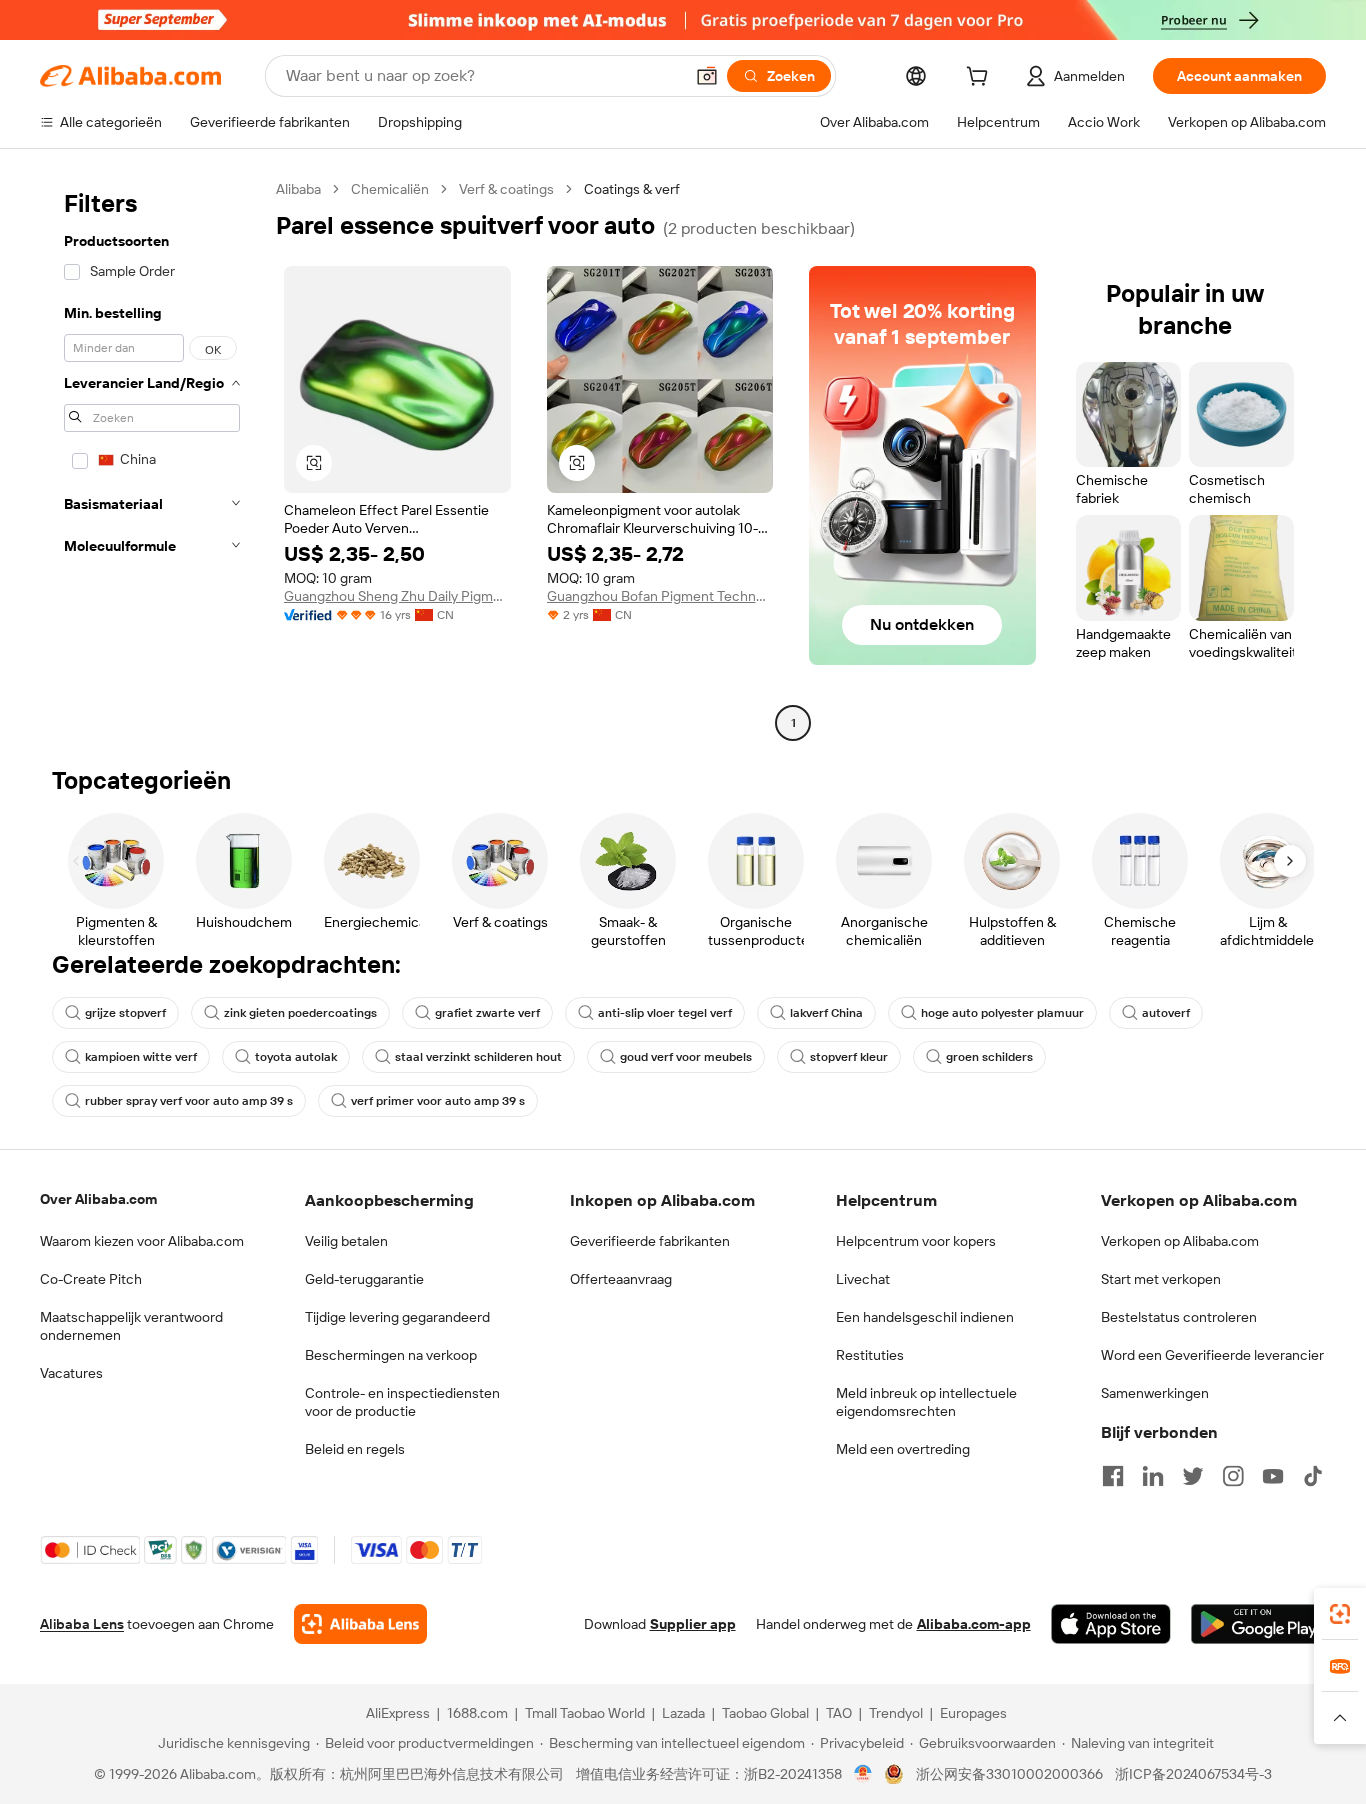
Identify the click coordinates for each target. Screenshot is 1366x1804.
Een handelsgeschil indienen (925, 1317)
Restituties (870, 1355)
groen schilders (989, 1057)
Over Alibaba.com (98, 1199)
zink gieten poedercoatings (300, 1013)
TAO (839, 1713)
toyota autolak (296, 1057)
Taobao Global (765, 1713)
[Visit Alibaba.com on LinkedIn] (1153, 1476)
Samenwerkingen (1155, 1393)
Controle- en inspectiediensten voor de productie (402, 1402)
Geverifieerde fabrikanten (650, 1241)
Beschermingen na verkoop (391, 1355)
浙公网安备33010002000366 (1009, 1774)
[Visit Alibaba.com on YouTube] (1273, 1476)
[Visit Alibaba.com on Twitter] (1193, 1476)
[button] (707, 76)
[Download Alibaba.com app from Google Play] (1258, 1624)
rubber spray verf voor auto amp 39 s (189, 1101)
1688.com (477, 1713)
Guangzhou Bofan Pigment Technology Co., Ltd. (660, 596)
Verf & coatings (506, 189)
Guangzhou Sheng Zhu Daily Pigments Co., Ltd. (397, 596)
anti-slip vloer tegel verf (665, 1013)
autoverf (1166, 1013)
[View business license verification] (863, 1774)
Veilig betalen (346, 1241)
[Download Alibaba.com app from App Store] (1111, 1624)
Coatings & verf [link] (632, 189)
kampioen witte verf (141, 1057)
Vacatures (71, 1373)
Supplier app (693, 1624)
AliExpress (398, 1713)
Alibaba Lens (82, 1624)
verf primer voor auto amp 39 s (438, 1101)
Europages (973, 1713)
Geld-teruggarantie (364, 1279)
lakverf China (826, 1013)
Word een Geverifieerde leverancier (1212, 1355)
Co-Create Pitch (91, 1279)
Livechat (863, 1279)
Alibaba (298, 189)
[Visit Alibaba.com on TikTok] (1313, 1476)
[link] (1340, 1614)
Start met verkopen (1161, 1279)
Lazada (683, 1713)
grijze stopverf (125, 1013)
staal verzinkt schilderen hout (478, 1057)
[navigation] (152, 458)
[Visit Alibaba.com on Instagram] (1233, 1476)
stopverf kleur (849, 1057)
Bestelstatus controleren (1179, 1317)
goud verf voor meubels (686, 1057)
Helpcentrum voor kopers (916, 1241)
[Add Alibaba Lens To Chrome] (360, 1624)
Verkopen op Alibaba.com (1180, 1241)
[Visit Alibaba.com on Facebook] (1113, 1476)
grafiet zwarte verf (487, 1013)
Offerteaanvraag (621, 1279)
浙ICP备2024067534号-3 (1193, 1774)
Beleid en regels (355, 1449)
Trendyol (896, 1713)
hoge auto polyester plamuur (1002, 1013)
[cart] (981, 79)
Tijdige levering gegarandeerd (397, 1317)
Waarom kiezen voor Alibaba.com (142, 1241)
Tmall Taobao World (585, 1713)
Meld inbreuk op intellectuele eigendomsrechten (926, 1402)
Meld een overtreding (903, 1449)
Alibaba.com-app (974, 1624)
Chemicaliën (390, 189)
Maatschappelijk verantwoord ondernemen (131, 1326)
